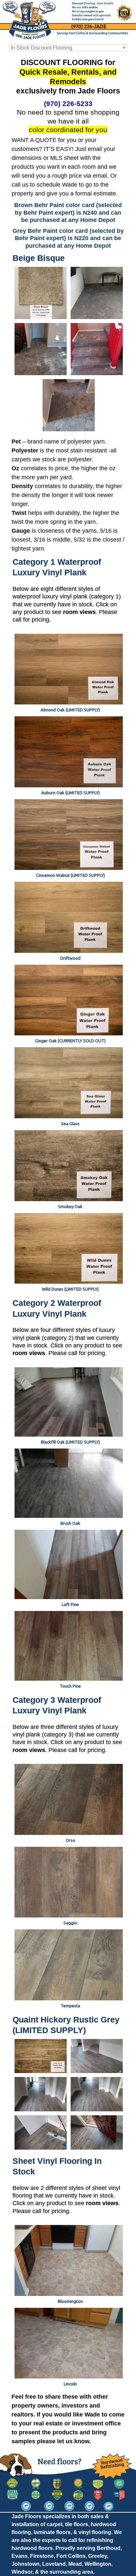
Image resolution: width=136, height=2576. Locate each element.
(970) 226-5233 (68, 104)
